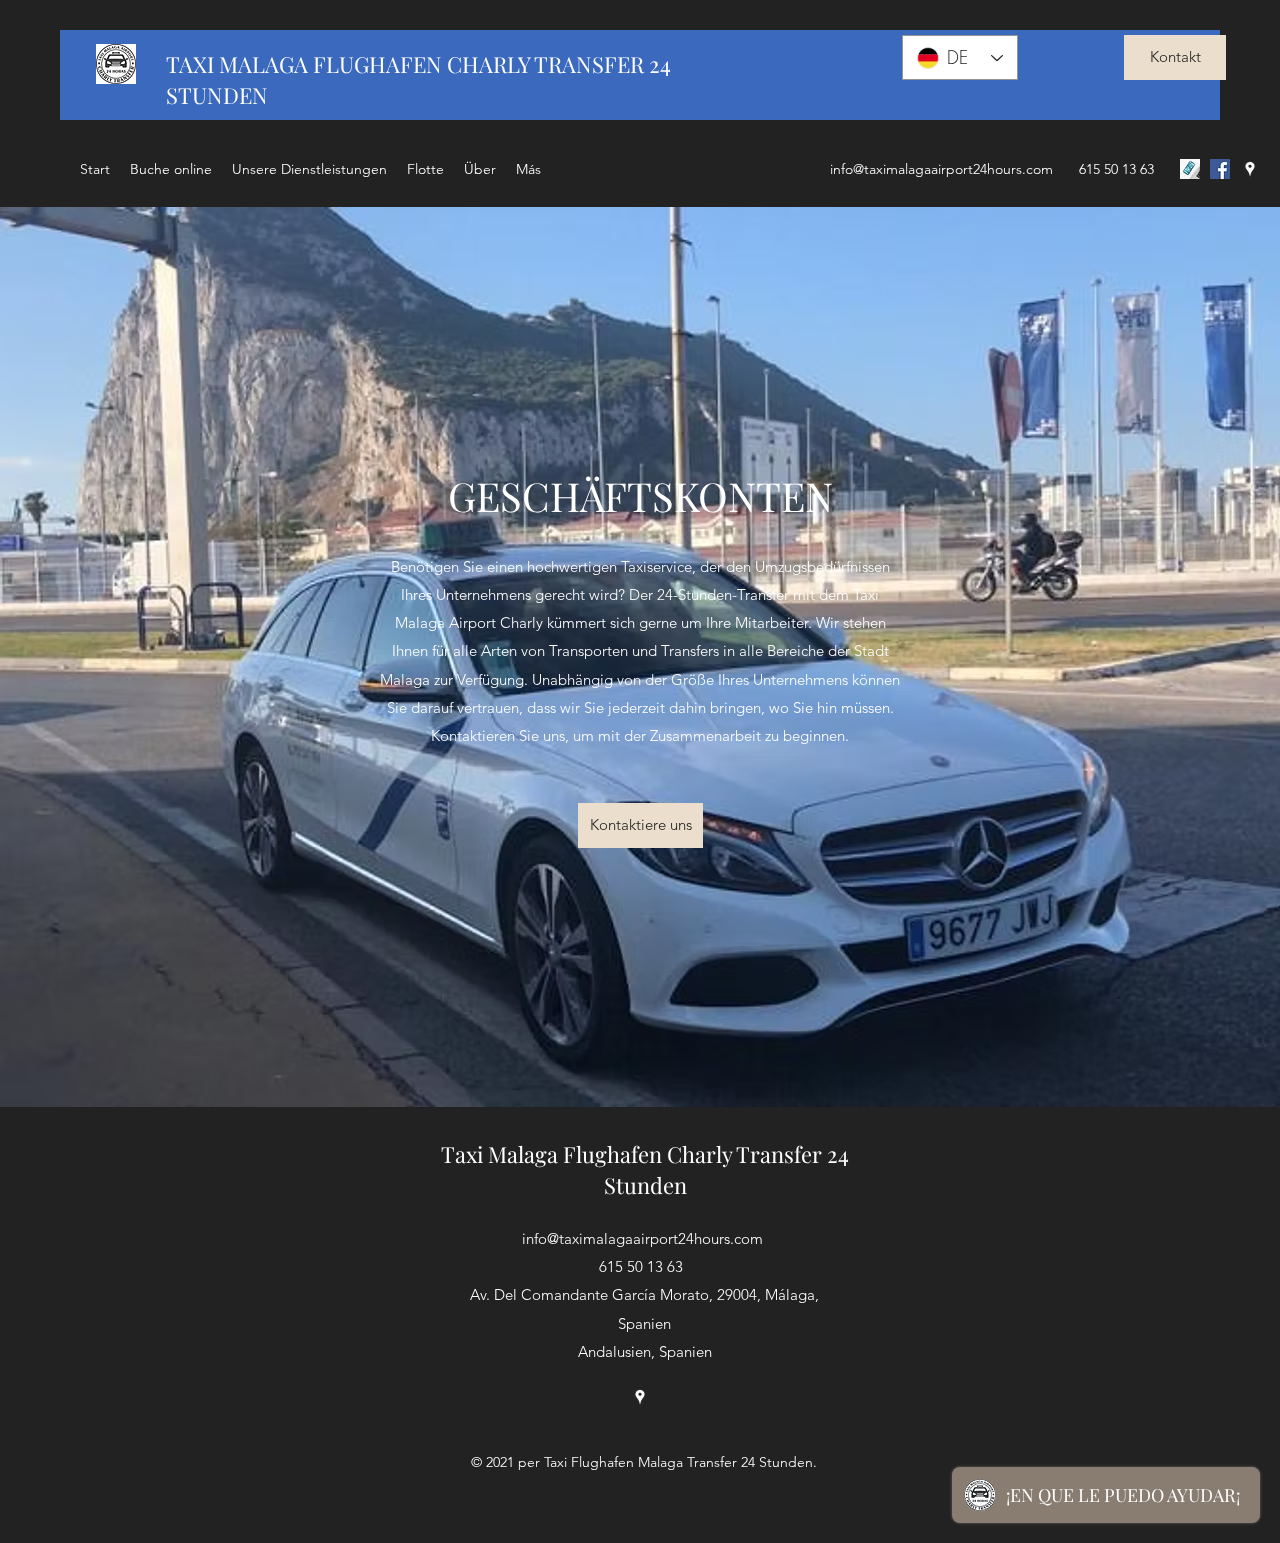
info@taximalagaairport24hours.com (941, 169)
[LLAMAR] (1190, 169)
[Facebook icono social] (1220, 169)
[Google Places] (1250, 169)
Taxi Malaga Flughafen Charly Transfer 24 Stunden (645, 1169)
